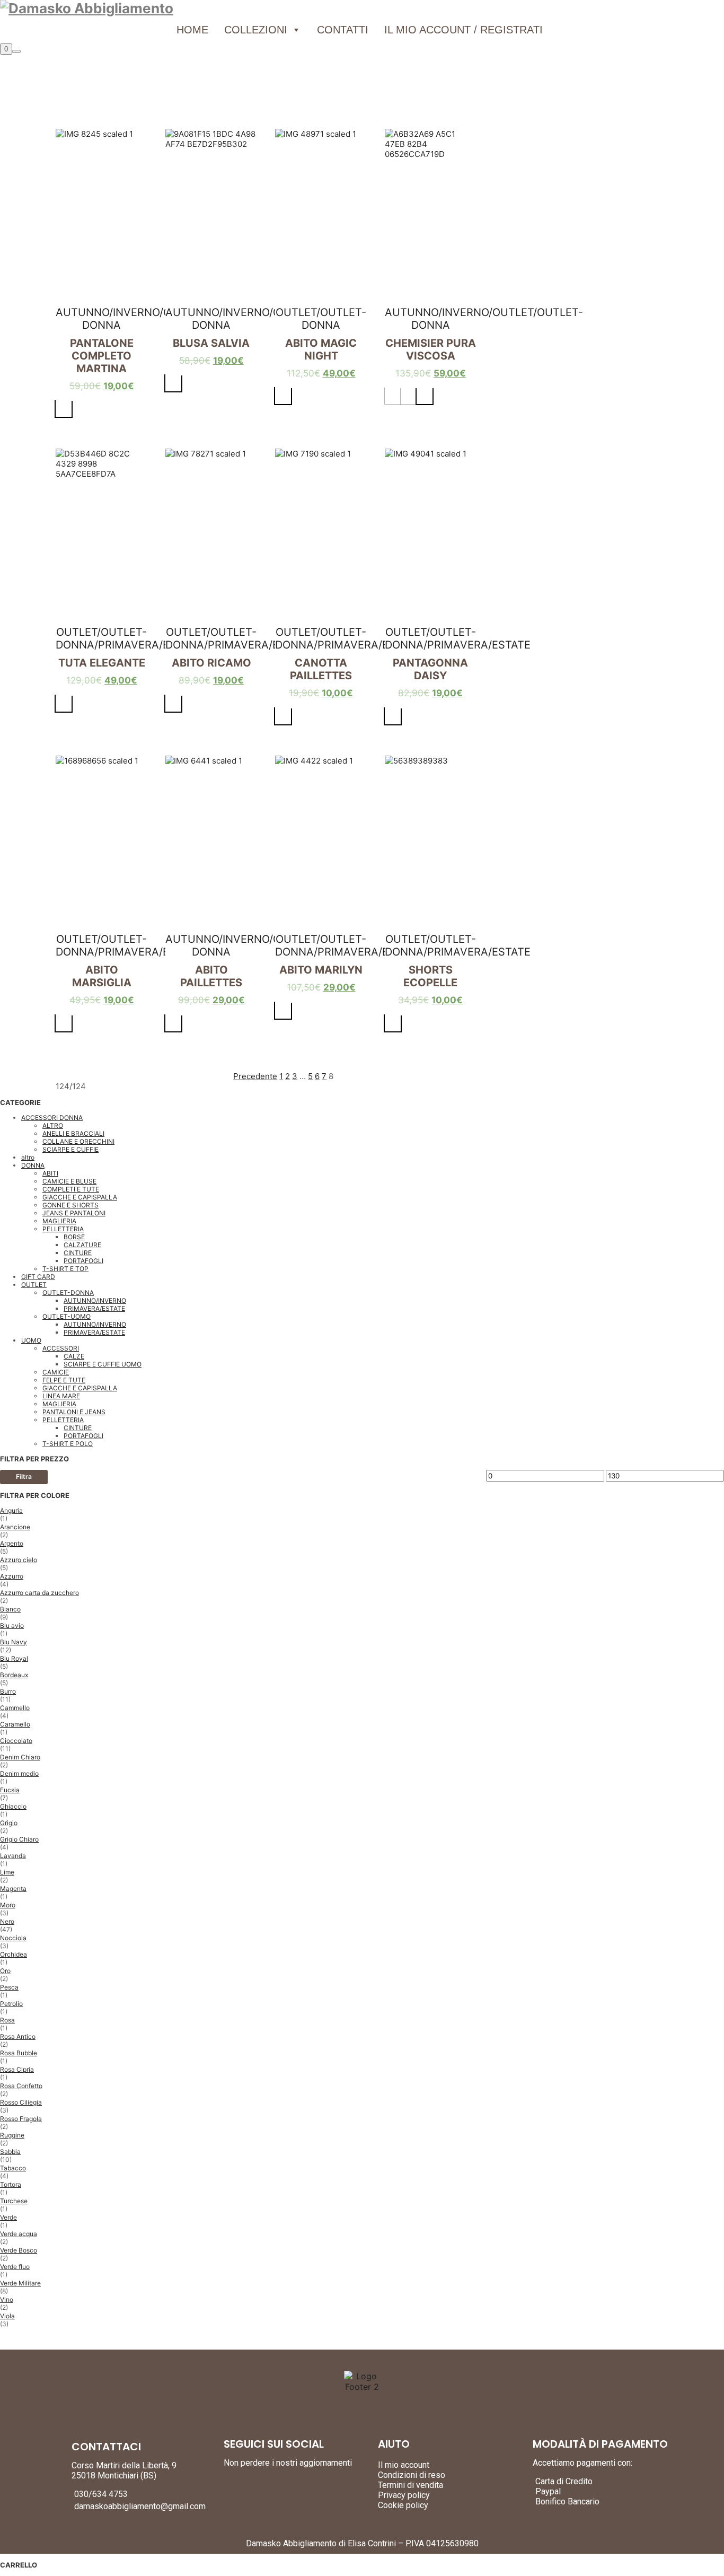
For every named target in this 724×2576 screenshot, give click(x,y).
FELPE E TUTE (64, 1380)
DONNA (33, 1165)
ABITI (50, 1173)
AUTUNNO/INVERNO (95, 1300)
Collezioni (256, 30)
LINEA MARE (61, 1396)
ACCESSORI (61, 1348)
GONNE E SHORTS (70, 1205)
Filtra (24, 1477)
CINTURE (78, 1253)
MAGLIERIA (59, 1221)
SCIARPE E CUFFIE (70, 1149)
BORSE (74, 1237)
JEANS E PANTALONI (74, 1213)
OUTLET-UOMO (67, 1316)
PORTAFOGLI (83, 1261)
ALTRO (53, 1125)
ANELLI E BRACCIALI (73, 1133)
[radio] (64, 409)
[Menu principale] (16, 51)
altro (28, 1157)
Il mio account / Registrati (463, 30)
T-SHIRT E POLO (68, 1444)
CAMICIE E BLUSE (69, 1181)
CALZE (74, 1356)
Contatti (343, 30)
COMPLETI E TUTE (71, 1189)
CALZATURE (82, 1245)
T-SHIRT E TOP (65, 1269)
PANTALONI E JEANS (74, 1412)
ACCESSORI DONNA (52, 1118)
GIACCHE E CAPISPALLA (80, 1197)
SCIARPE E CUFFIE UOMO (103, 1364)
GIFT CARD (38, 1277)
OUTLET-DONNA (68, 1293)
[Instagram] (253, 2486)
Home (192, 30)
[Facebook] (234, 2486)
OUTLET (34, 1285)
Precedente (255, 1076)
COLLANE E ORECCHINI (78, 1141)
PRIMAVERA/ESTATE (94, 1308)
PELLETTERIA (63, 1229)
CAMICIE (56, 1372)
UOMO (31, 1340)
